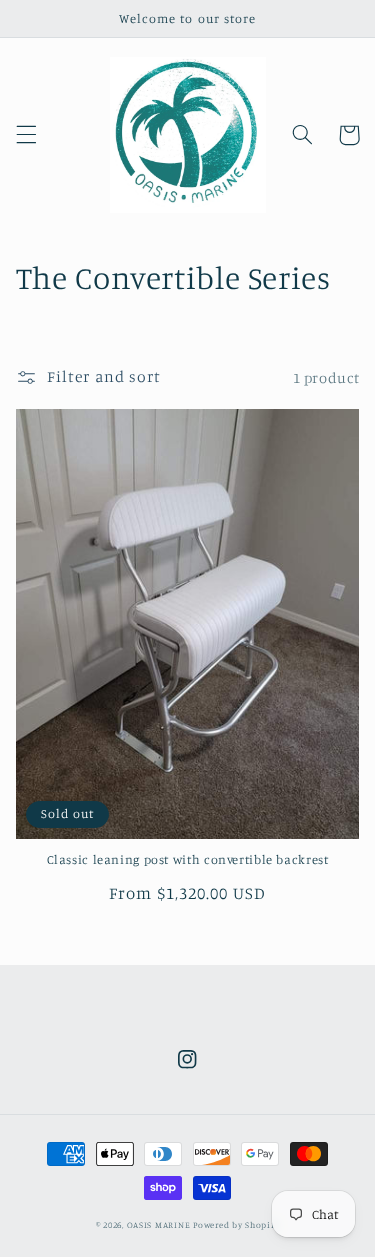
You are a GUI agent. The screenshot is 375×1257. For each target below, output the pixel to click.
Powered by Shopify (236, 1224)
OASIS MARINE (159, 1224)
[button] (26, 135)
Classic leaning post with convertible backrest (188, 859)
